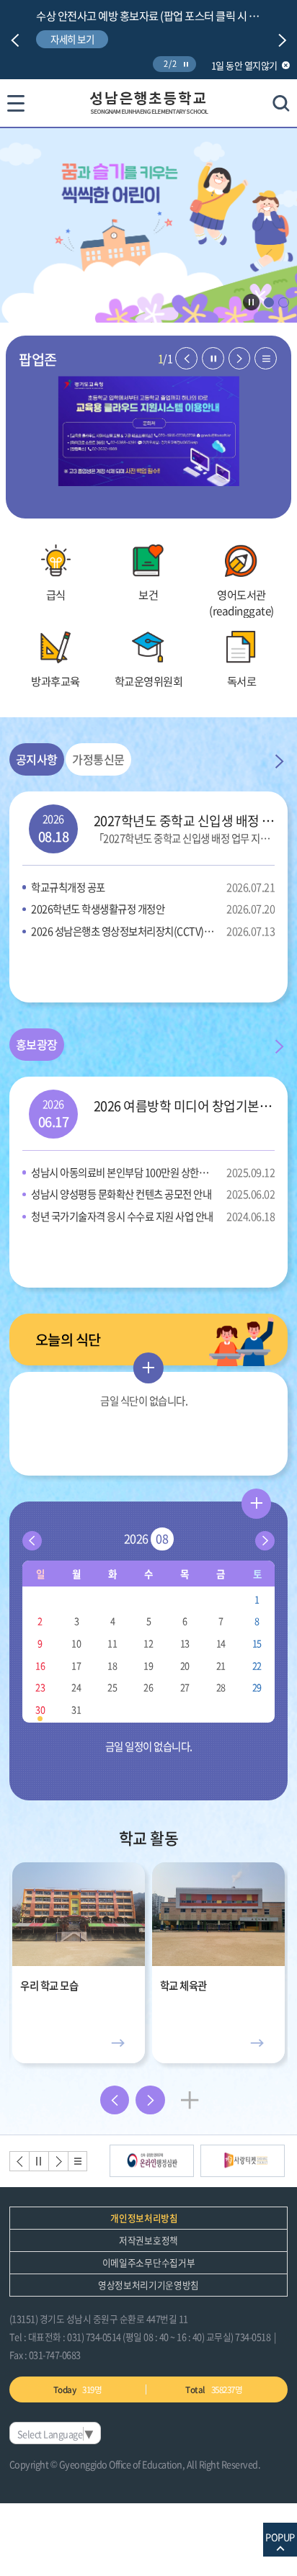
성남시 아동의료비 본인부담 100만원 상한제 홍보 (153, 1172)
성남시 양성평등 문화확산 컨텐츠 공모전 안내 (153, 1194)
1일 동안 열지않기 (244, 65)
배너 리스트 (77, 2161)
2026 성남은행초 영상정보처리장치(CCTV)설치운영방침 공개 (153, 931)
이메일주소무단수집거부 (149, 2262)
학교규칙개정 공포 (153, 887)
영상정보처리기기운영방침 (148, 2285)
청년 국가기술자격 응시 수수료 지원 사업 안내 (153, 1216)
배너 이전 (18, 2161)
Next (283, 40)
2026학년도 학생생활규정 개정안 (153, 909)
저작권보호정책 (148, 2240)
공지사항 (37, 759)
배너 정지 (38, 2161)
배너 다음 (57, 2161)
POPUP (280, 2537)
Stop (186, 64)
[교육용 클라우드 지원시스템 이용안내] (148, 431)
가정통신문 (98, 759)
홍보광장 (37, 1044)
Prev (15, 40)
